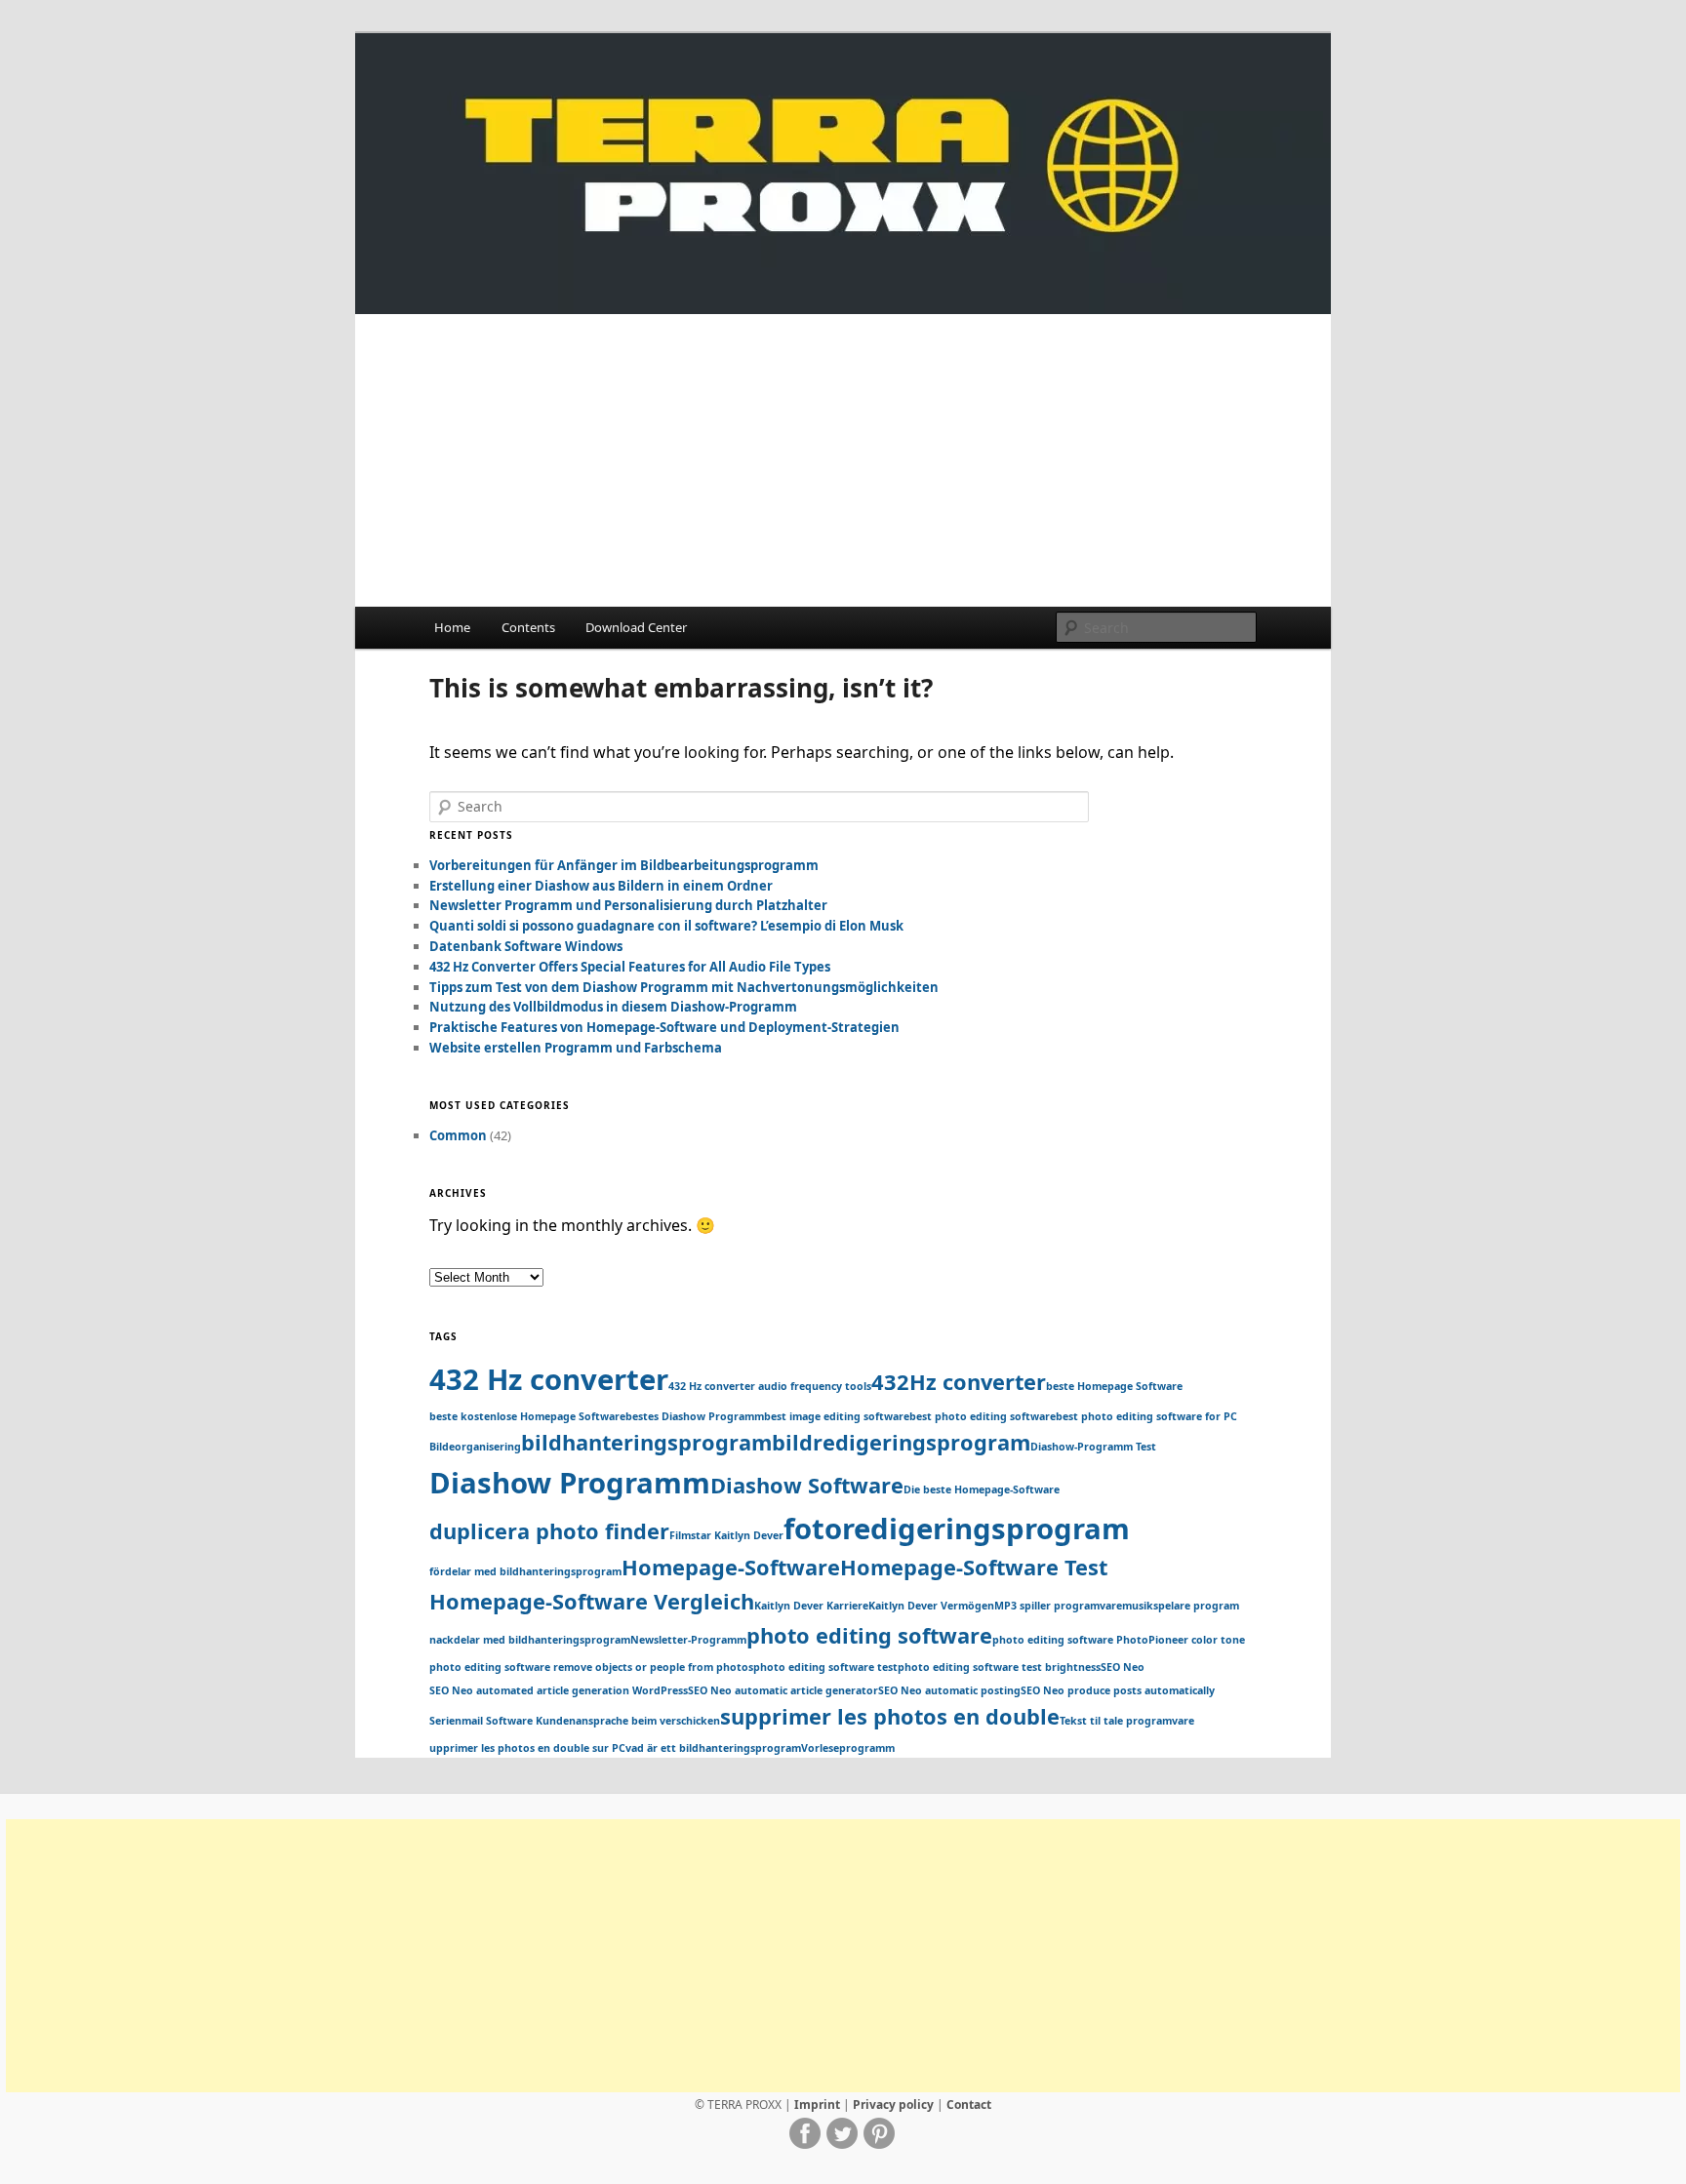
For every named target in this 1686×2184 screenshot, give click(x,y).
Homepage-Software (731, 1567)
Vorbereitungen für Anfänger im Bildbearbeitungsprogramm (624, 865)
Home (452, 627)
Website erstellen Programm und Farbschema (576, 1048)
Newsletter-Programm (688, 1640)
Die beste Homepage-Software (982, 1489)
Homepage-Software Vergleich (592, 1601)
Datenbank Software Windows (526, 946)
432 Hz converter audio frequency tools (770, 1386)
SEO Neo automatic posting (949, 1690)
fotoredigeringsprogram (957, 1529)
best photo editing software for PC (1146, 1416)
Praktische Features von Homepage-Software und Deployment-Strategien (664, 1027)
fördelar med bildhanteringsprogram (525, 1571)
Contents (528, 627)
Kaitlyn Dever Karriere (811, 1606)
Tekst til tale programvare (1127, 1721)
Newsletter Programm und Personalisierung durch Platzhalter (628, 905)
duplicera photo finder (549, 1531)
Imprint (817, 2105)
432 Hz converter (549, 1379)
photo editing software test (825, 1667)
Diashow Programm (570, 1483)
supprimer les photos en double (890, 1716)
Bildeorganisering (475, 1447)
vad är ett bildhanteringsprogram (713, 1748)
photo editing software (869, 1635)
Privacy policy (893, 2105)
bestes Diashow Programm (695, 1416)
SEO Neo (1123, 1667)
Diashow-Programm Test (1093, 1447)
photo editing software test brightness (999, 1667)
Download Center (636, 627)
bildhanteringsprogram (646, 1442)
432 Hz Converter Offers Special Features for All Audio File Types (630, 967)
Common (458, 1135)
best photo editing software (983, 1416)
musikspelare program (1181, 1606)
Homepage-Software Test (974, 1567)
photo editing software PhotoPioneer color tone (1119, 1640)
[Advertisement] (843, 460)
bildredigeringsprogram (901, 1442)
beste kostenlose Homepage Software (527, 1416)
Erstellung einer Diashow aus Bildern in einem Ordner (601, 886)
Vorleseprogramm (848, 1748)
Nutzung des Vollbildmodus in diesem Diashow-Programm (613, 1007)
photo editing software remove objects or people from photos (591, 1667)
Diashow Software (807, 1485)
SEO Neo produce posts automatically (1118, 1690)
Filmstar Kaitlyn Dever (726, 1535)
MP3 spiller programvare (1058, 1606)
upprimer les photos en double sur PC (527, 1748)
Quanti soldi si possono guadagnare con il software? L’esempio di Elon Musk (666, 926)
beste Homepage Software (1114, 1386)
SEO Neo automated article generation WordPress (559, 1690)
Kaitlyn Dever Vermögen (931, 1606)
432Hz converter (959, 1382)
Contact (969, 2105)
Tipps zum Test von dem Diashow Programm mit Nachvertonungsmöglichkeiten (684, 987)
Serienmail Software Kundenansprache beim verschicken (575, 1721)
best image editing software (837, 1416)
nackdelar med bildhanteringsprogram (530, 1640)
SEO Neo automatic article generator (783, 1690)
